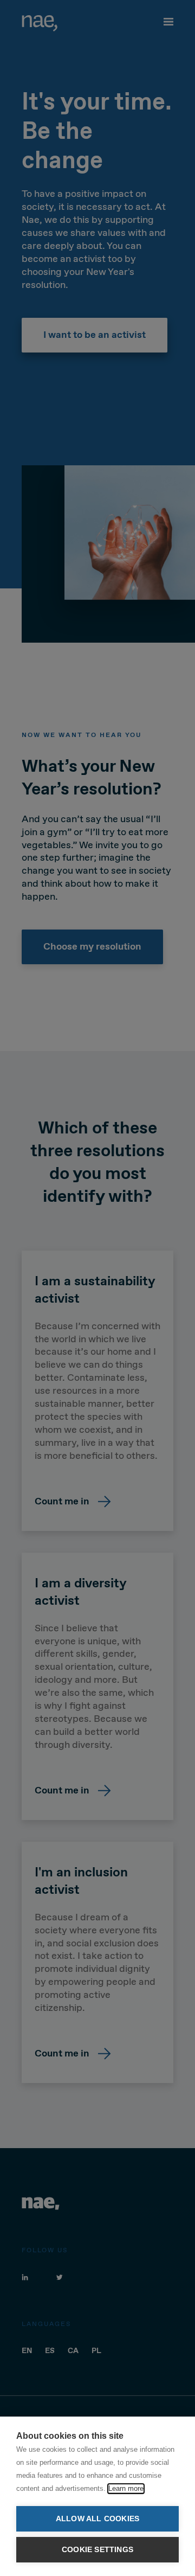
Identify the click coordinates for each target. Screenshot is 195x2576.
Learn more (126, 2488)
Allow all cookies (97, 2519)
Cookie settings (97, 2550)
